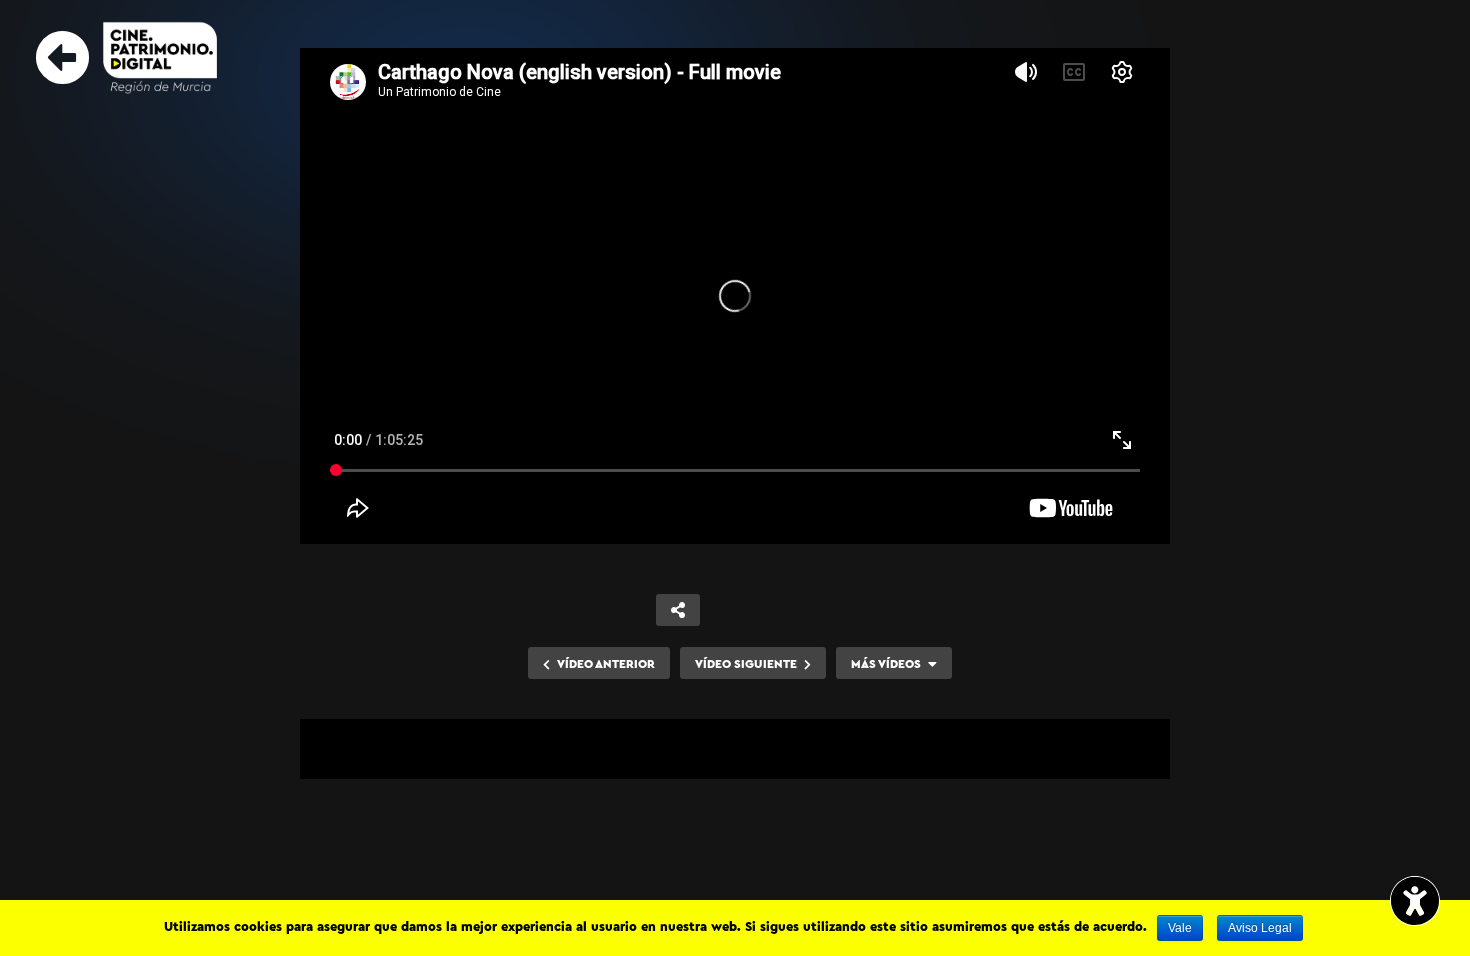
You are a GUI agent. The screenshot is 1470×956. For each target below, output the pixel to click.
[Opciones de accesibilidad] (1415, 902)
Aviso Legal (1260, 928)
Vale (1180, 928)
